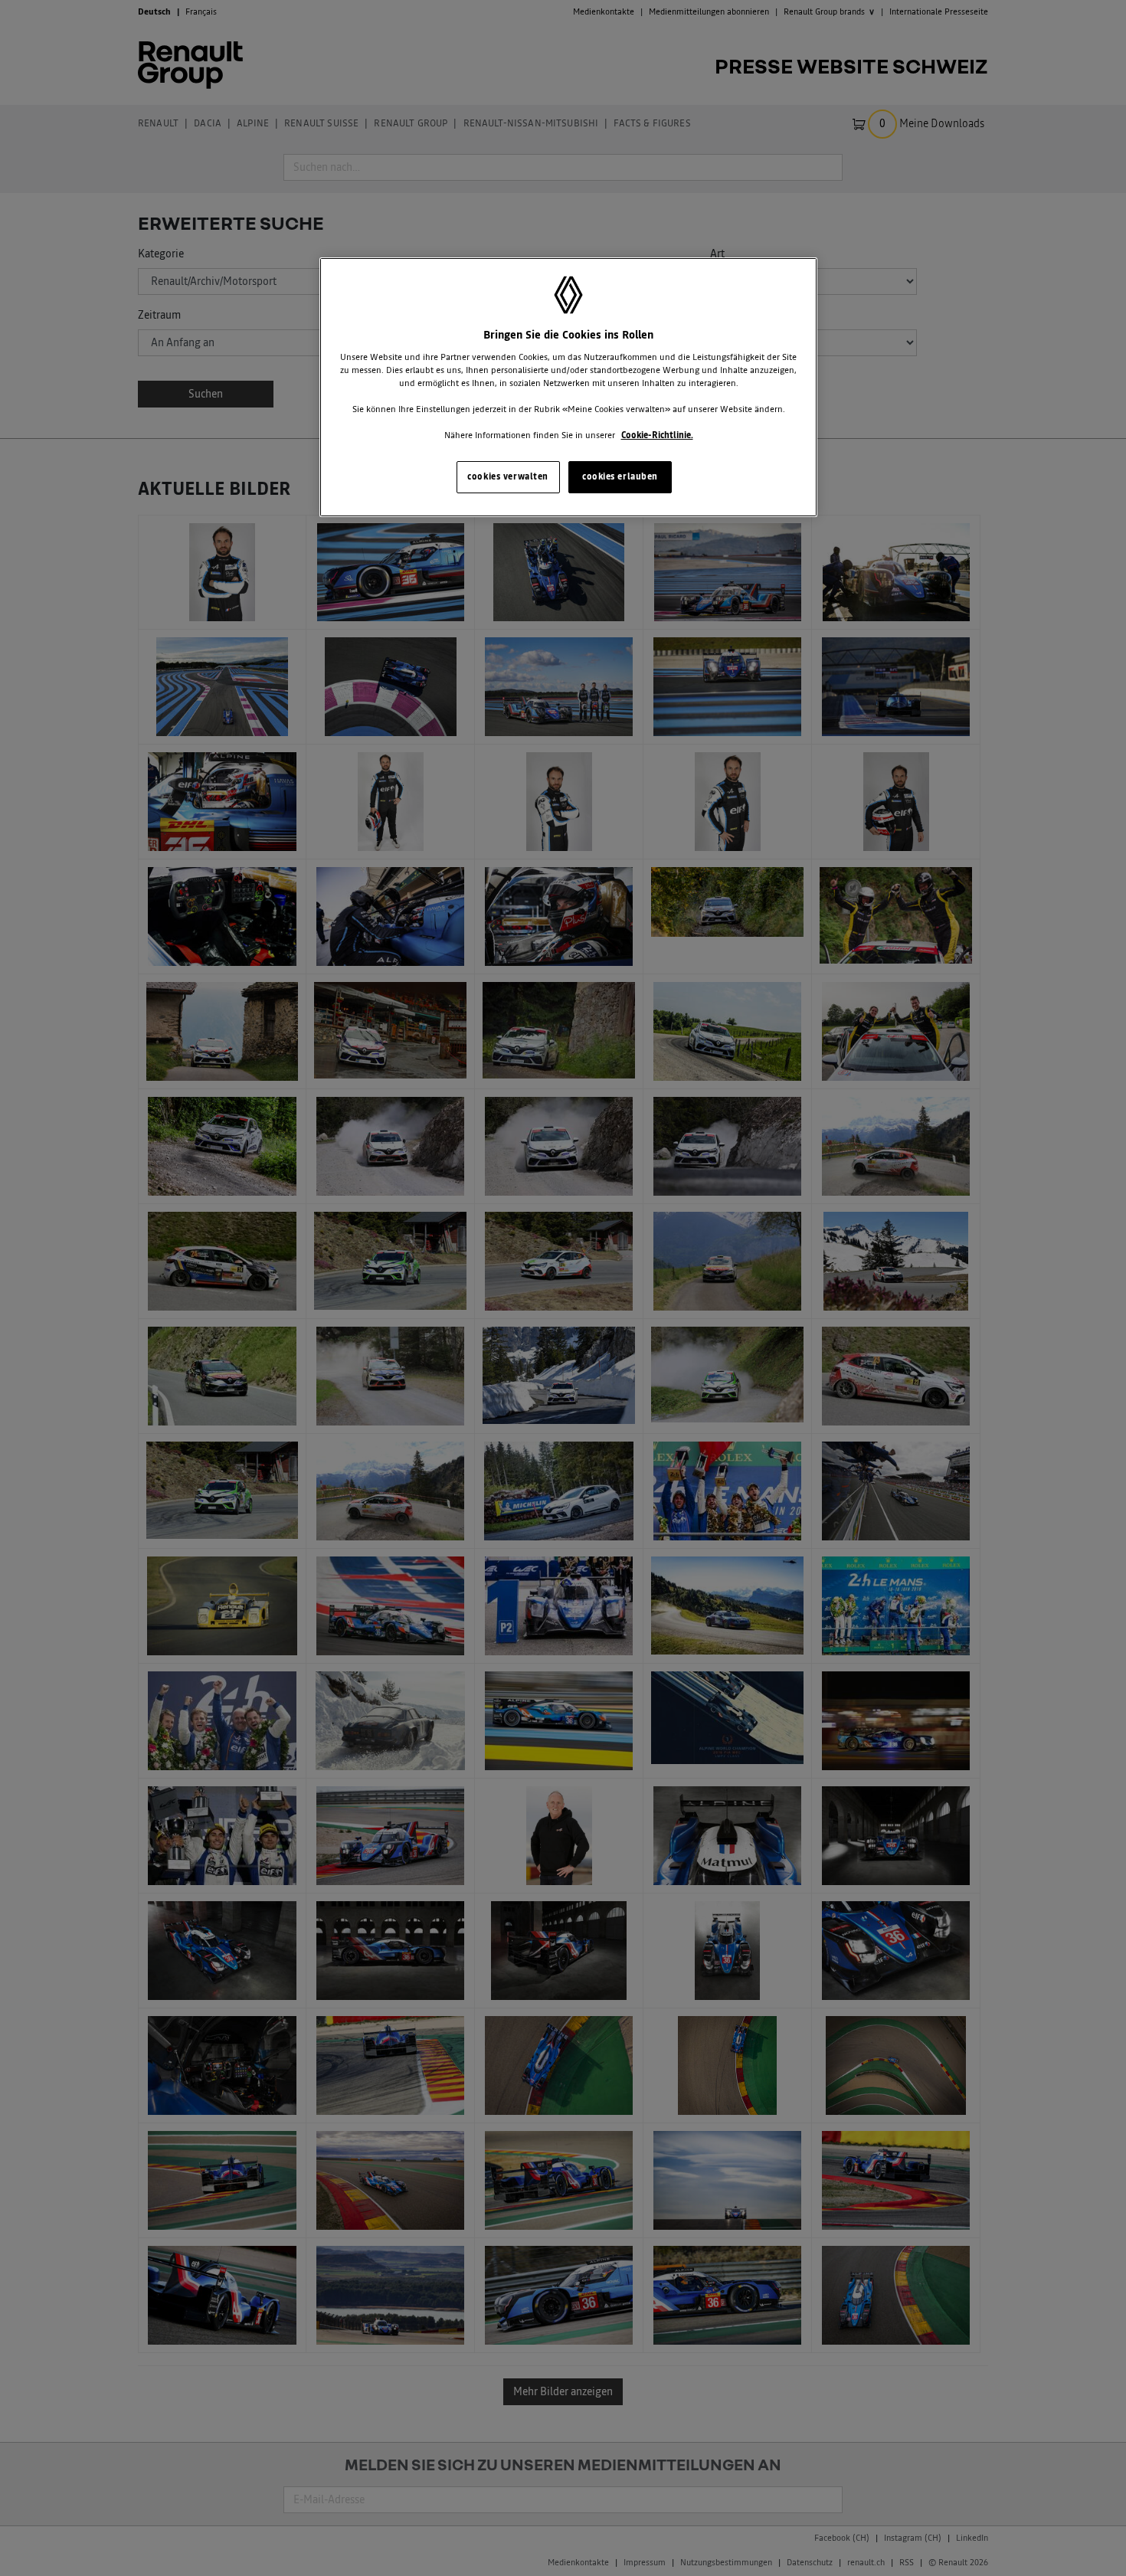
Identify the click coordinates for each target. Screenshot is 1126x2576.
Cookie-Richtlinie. (657, 435)
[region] (568, 387)
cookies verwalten (508, 476)
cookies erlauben (620, 476)
